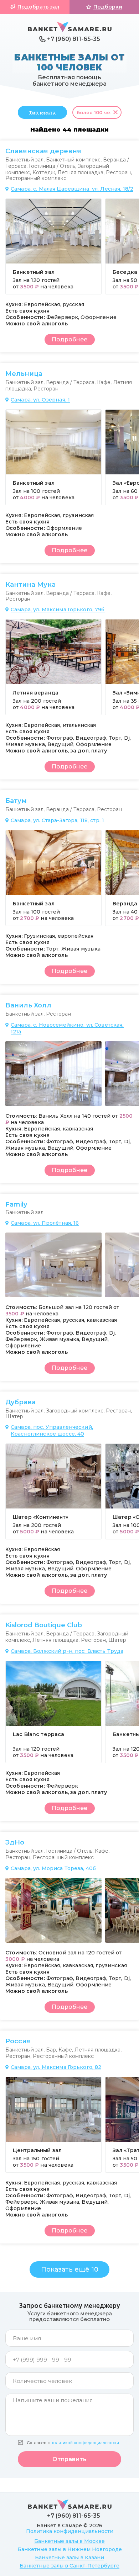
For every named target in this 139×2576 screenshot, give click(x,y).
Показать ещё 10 (70, 2269)
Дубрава (20, 1402)
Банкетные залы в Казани (69, 2558)
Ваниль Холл (28, 1005)
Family (16, 1204)
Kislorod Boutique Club (44, 1625)
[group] (53, 246)
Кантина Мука (30, 585)
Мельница (24, 374)
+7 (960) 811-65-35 (74, 39)
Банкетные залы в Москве (69, 2541)
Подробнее (69, 339)
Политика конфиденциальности (70, 2531)
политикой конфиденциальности (85, 2443)
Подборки (108, 7)
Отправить (69, 2459)
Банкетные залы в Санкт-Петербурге (69, 2566)
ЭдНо (15, 1842)
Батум (16, 801)
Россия (18, 2041)
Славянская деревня (43, 151)
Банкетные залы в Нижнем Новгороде (70, 2549)
